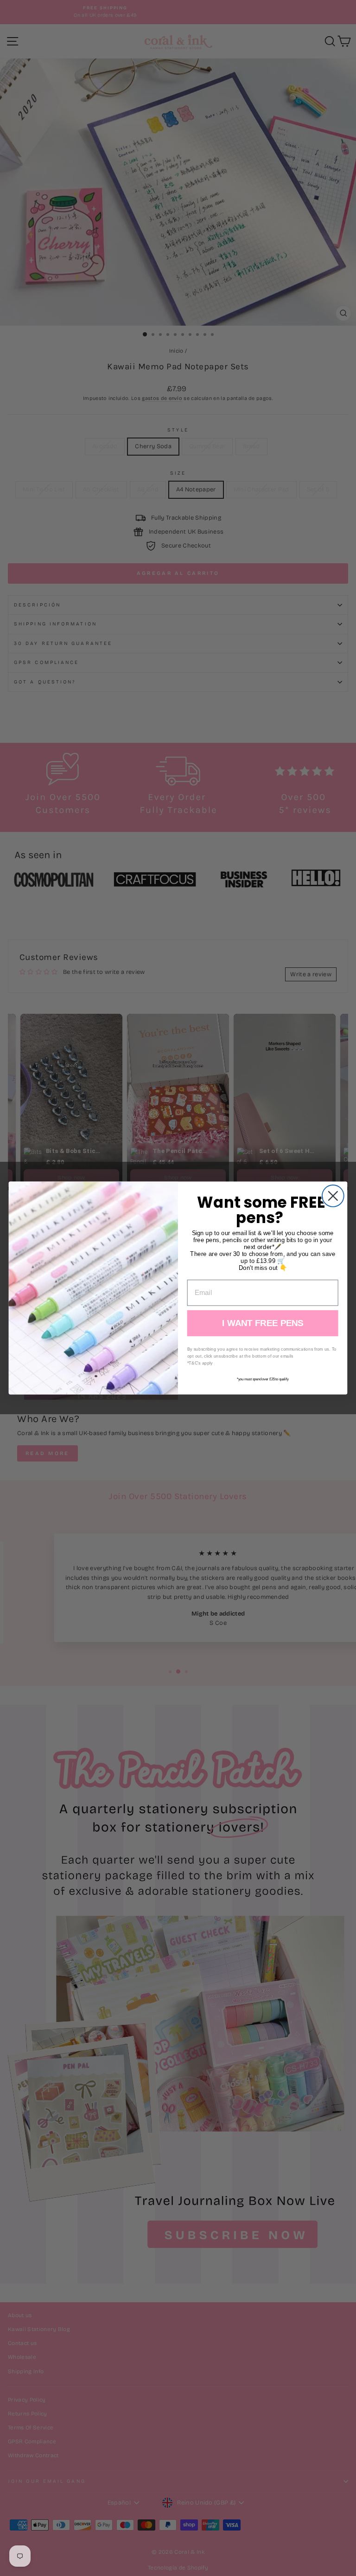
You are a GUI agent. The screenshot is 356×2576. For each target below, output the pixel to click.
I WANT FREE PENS (263, 1323)
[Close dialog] (333, 1196)
